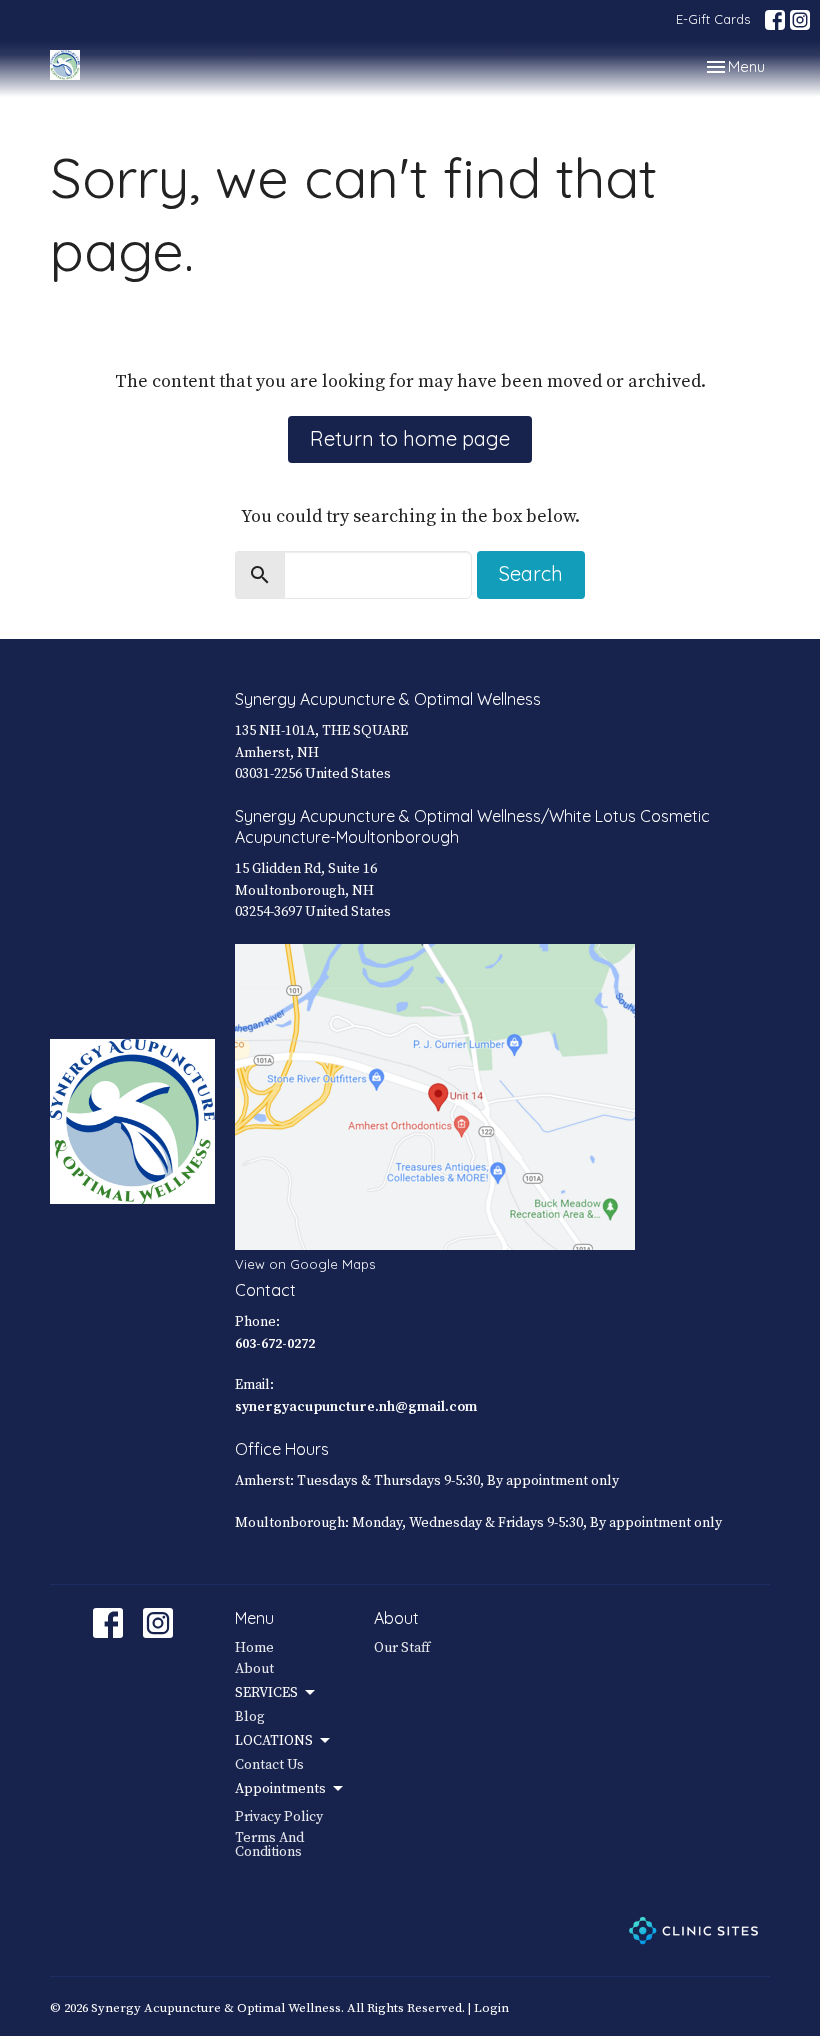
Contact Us (269, 1765)
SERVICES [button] (266, 1693)
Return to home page (410, 438)
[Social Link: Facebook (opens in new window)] (775, 20)
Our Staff (402, 1648)
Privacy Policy (279, 1817)
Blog (250, 1717)
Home (254, 1648)
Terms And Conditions (269, 1845)
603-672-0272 (275, 1344)
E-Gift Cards (713, 19)
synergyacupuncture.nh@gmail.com (356, 1407)
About (254, 1669)
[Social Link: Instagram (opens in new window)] (800, 20)
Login (491, 2008)
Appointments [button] (280, 1789)
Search (531, 573)
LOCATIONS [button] (274, 1741)
